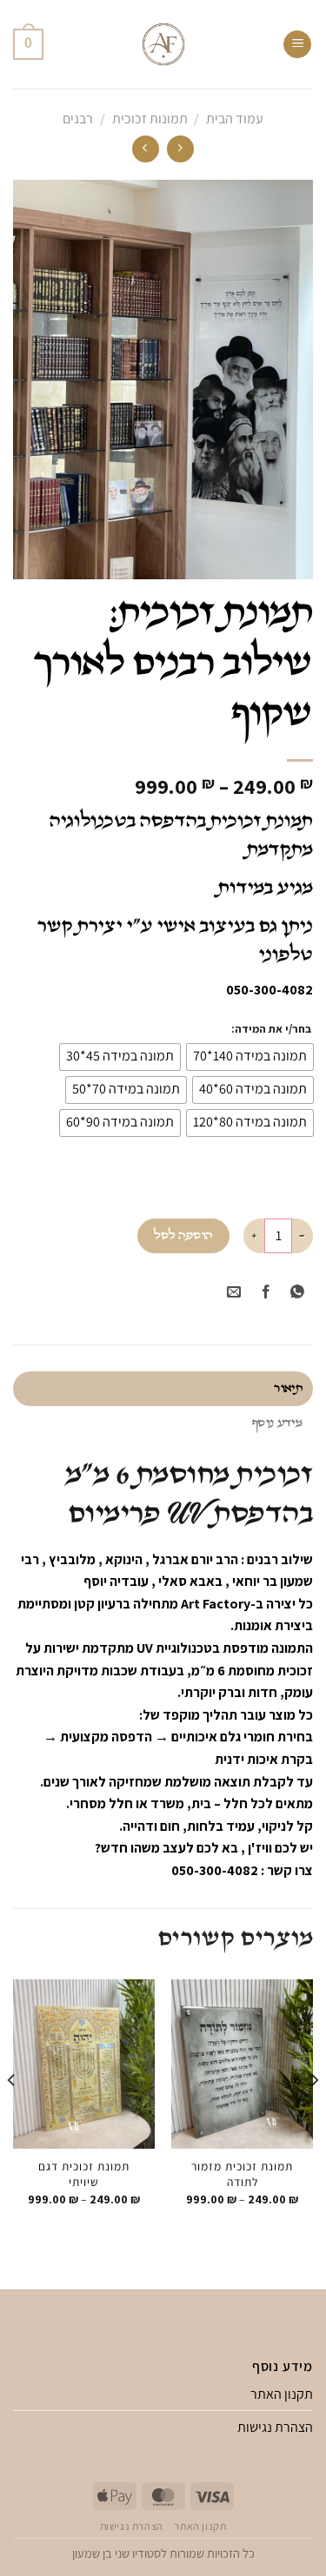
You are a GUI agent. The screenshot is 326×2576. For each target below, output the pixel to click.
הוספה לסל (183, 1235)
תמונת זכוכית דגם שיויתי (84, 2174)
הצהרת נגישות (275, 2427)
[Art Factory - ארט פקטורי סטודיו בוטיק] (163, 44)
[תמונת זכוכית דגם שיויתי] (84, 2064)
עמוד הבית (235, 119)
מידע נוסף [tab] (277, 1423)
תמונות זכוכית (150, 119)
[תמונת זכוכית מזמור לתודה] (242, 2064)
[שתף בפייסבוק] (266, 1293)
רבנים (78, 119)
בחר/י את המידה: (271, 1029)
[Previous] (314, 2115)
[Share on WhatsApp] (297, 1293)
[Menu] (297, 44)
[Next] (12, 2115)
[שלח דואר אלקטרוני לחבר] (234, 1293)
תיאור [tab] (288, 1388)
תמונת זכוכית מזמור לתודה (242, 2174)
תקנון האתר (282, 2394)
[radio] (250, 1057)
